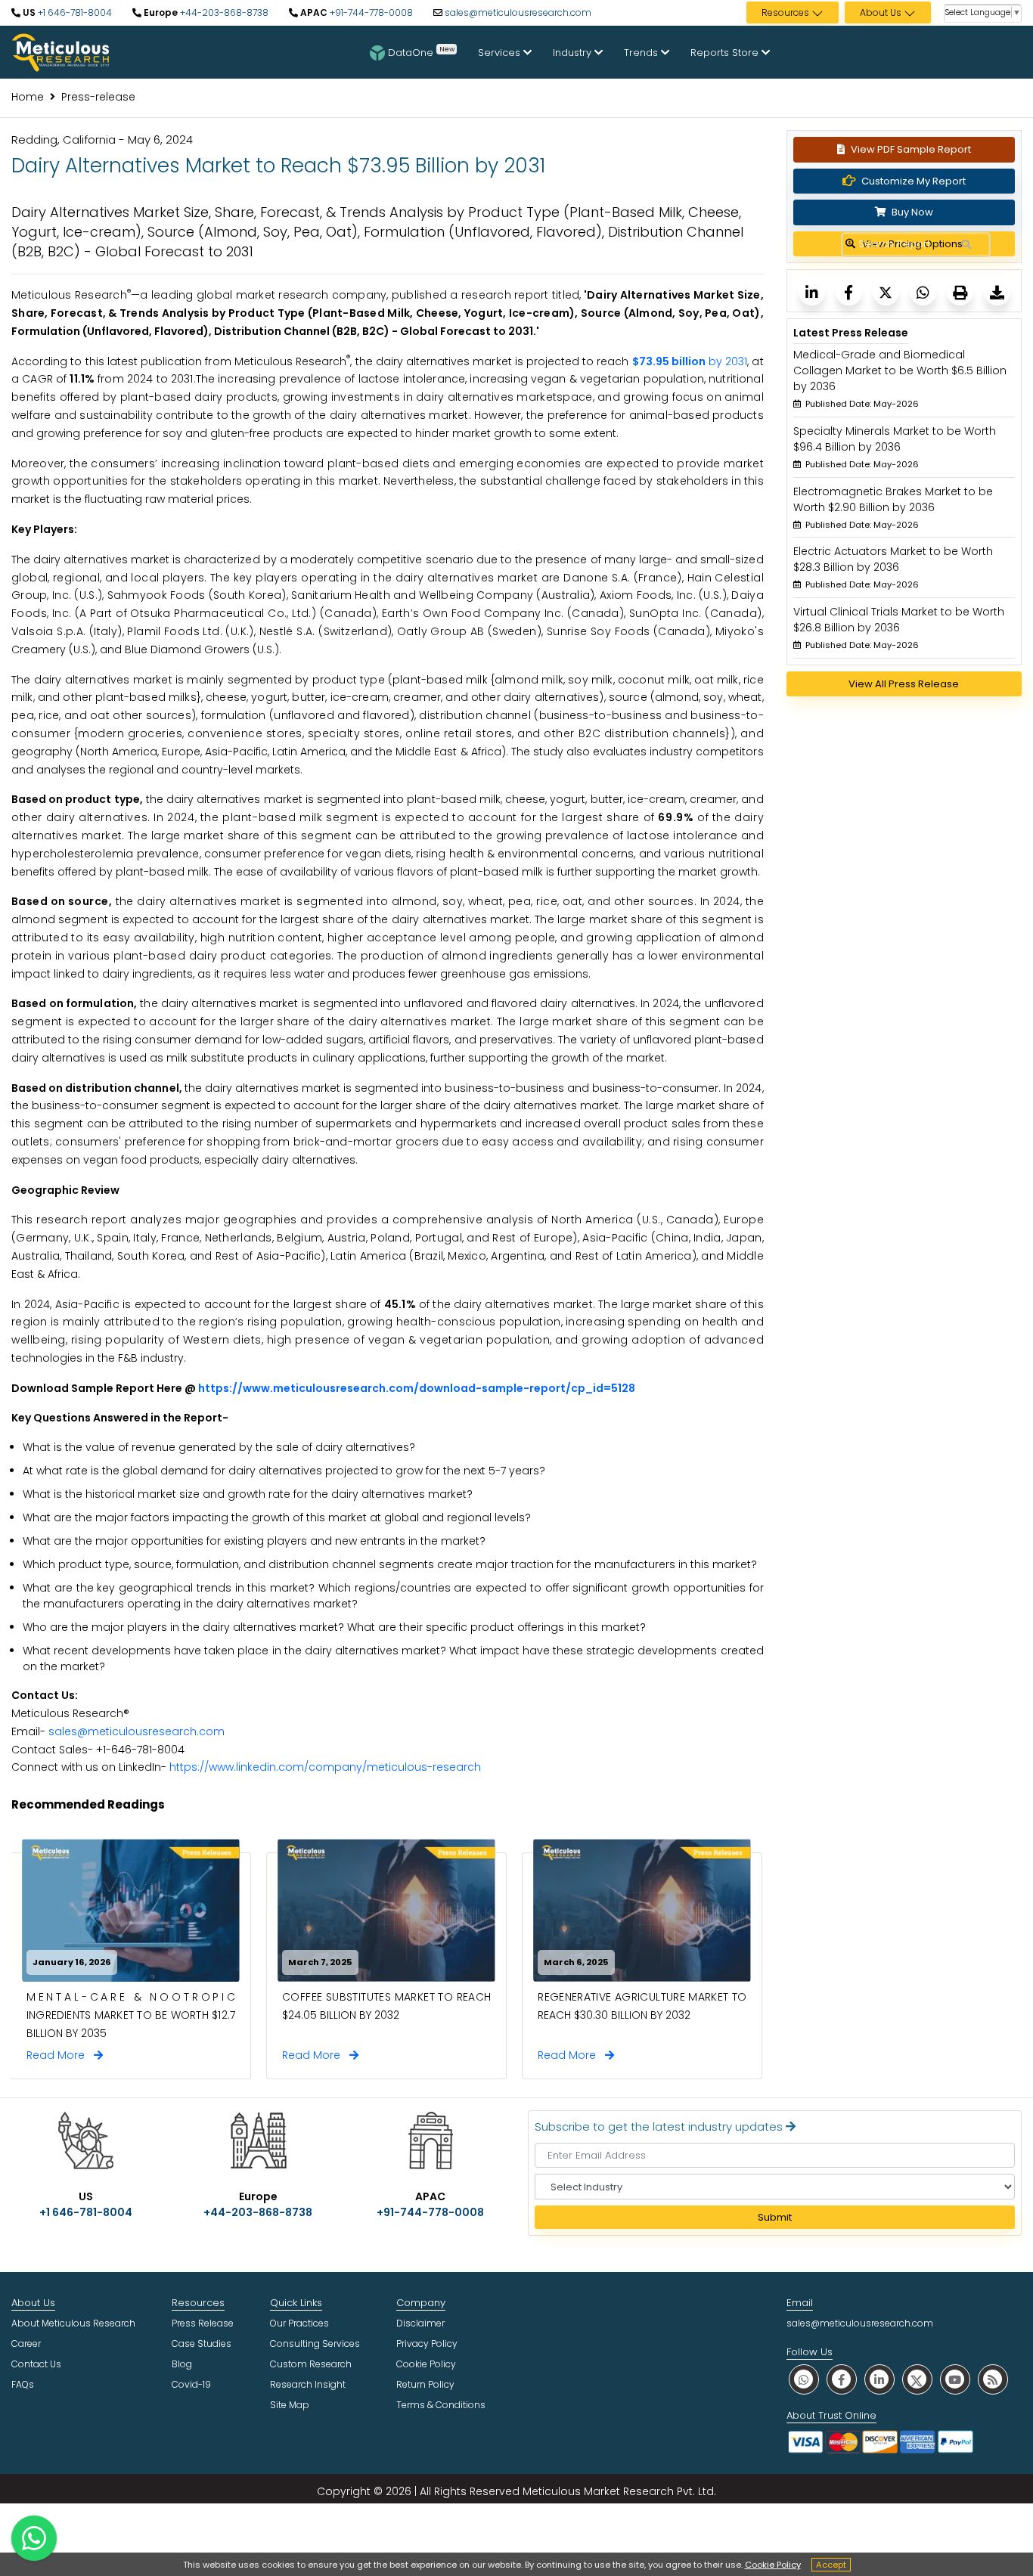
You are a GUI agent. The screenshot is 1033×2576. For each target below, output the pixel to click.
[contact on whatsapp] (34, 2538)
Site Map (290, 2405)
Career (26, 2344)
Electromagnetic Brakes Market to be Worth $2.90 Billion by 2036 (893, 499)
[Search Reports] (966, 245)
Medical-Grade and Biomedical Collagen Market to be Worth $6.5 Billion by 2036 (900, 370)
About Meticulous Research (73, 2323)
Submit (775, 2217)
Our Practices (299, 2323)
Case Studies (202, 2344)
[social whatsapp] (804, 2379)
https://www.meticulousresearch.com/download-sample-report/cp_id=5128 (417, 1388)
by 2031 (690, 361)
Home (28, 97)
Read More (60, 2055)
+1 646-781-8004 (74, 12)
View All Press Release (904, 684)
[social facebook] (842, 2379)
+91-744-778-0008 (370, 12)
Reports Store (726, 53)
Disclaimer (420, 2323)
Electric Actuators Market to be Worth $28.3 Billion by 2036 (893, 559)
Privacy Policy (427, 2344)
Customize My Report (914, 181)
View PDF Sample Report (911, 149)
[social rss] (993, 2379)
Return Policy (425, 2384)
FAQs (23, 2384)
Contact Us (36, 2364)
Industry (574, 53)
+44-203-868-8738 (223, 12)
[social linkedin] (879, 2379)
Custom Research (311, 2364)
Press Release (203, 2323)
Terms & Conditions (441, 2405)
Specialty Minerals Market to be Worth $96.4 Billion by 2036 (895, 439)
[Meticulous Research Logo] (60, 51)
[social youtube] (955, 2379)
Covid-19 (191, 2384)
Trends (642, 53)
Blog (182, 2364)
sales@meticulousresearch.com (518, 12)
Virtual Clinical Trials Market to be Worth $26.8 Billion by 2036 (899, 620)
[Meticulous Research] (812, 292)
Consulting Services (315, 2344)
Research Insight (308, 2384)
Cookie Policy (773, 2565)
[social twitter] (917, 2379)
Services (501, 53)
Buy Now (911, 212)
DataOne (421, 51)
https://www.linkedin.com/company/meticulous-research (325, 1767)
